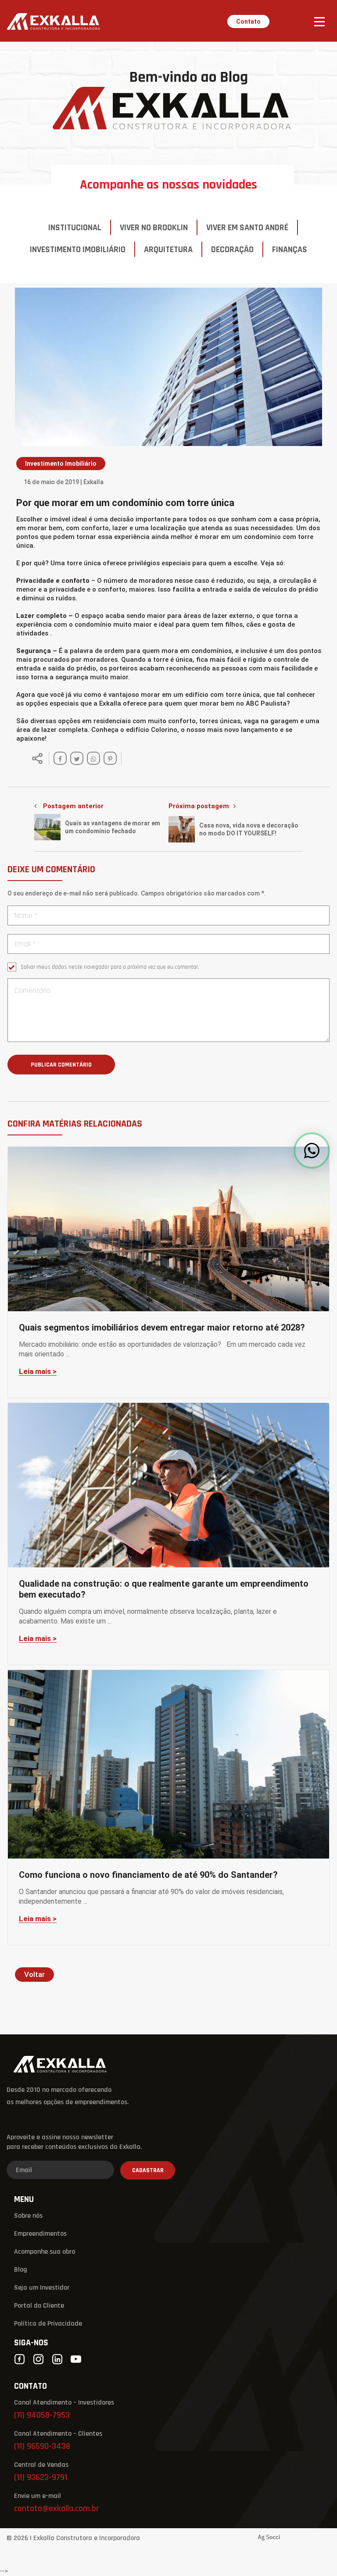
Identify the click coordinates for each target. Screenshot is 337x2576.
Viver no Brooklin (154, 228)
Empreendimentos (40, 2234)
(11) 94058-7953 (42, 2416)
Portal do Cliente (39, 2306)
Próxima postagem (199, 806)
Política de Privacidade (48, 2324)
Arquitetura (168, 250)
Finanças (290, 250)
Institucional (75, 228)
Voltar (34, 1974)
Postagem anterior (73, 806)
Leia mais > (38, 1372)
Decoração (232, 250)
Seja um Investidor (42, 2288)
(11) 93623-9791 (41, 2478)
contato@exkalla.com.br (57, 2509)
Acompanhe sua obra (45, 2252)
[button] (312, 1151)
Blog (21, 2270)
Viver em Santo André (247, 228)
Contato (248, 21)
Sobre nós (28, 2216)
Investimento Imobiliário (78, 250)
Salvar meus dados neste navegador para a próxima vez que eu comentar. (110, 967)
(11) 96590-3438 (42, 2447)
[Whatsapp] (93, 758)
